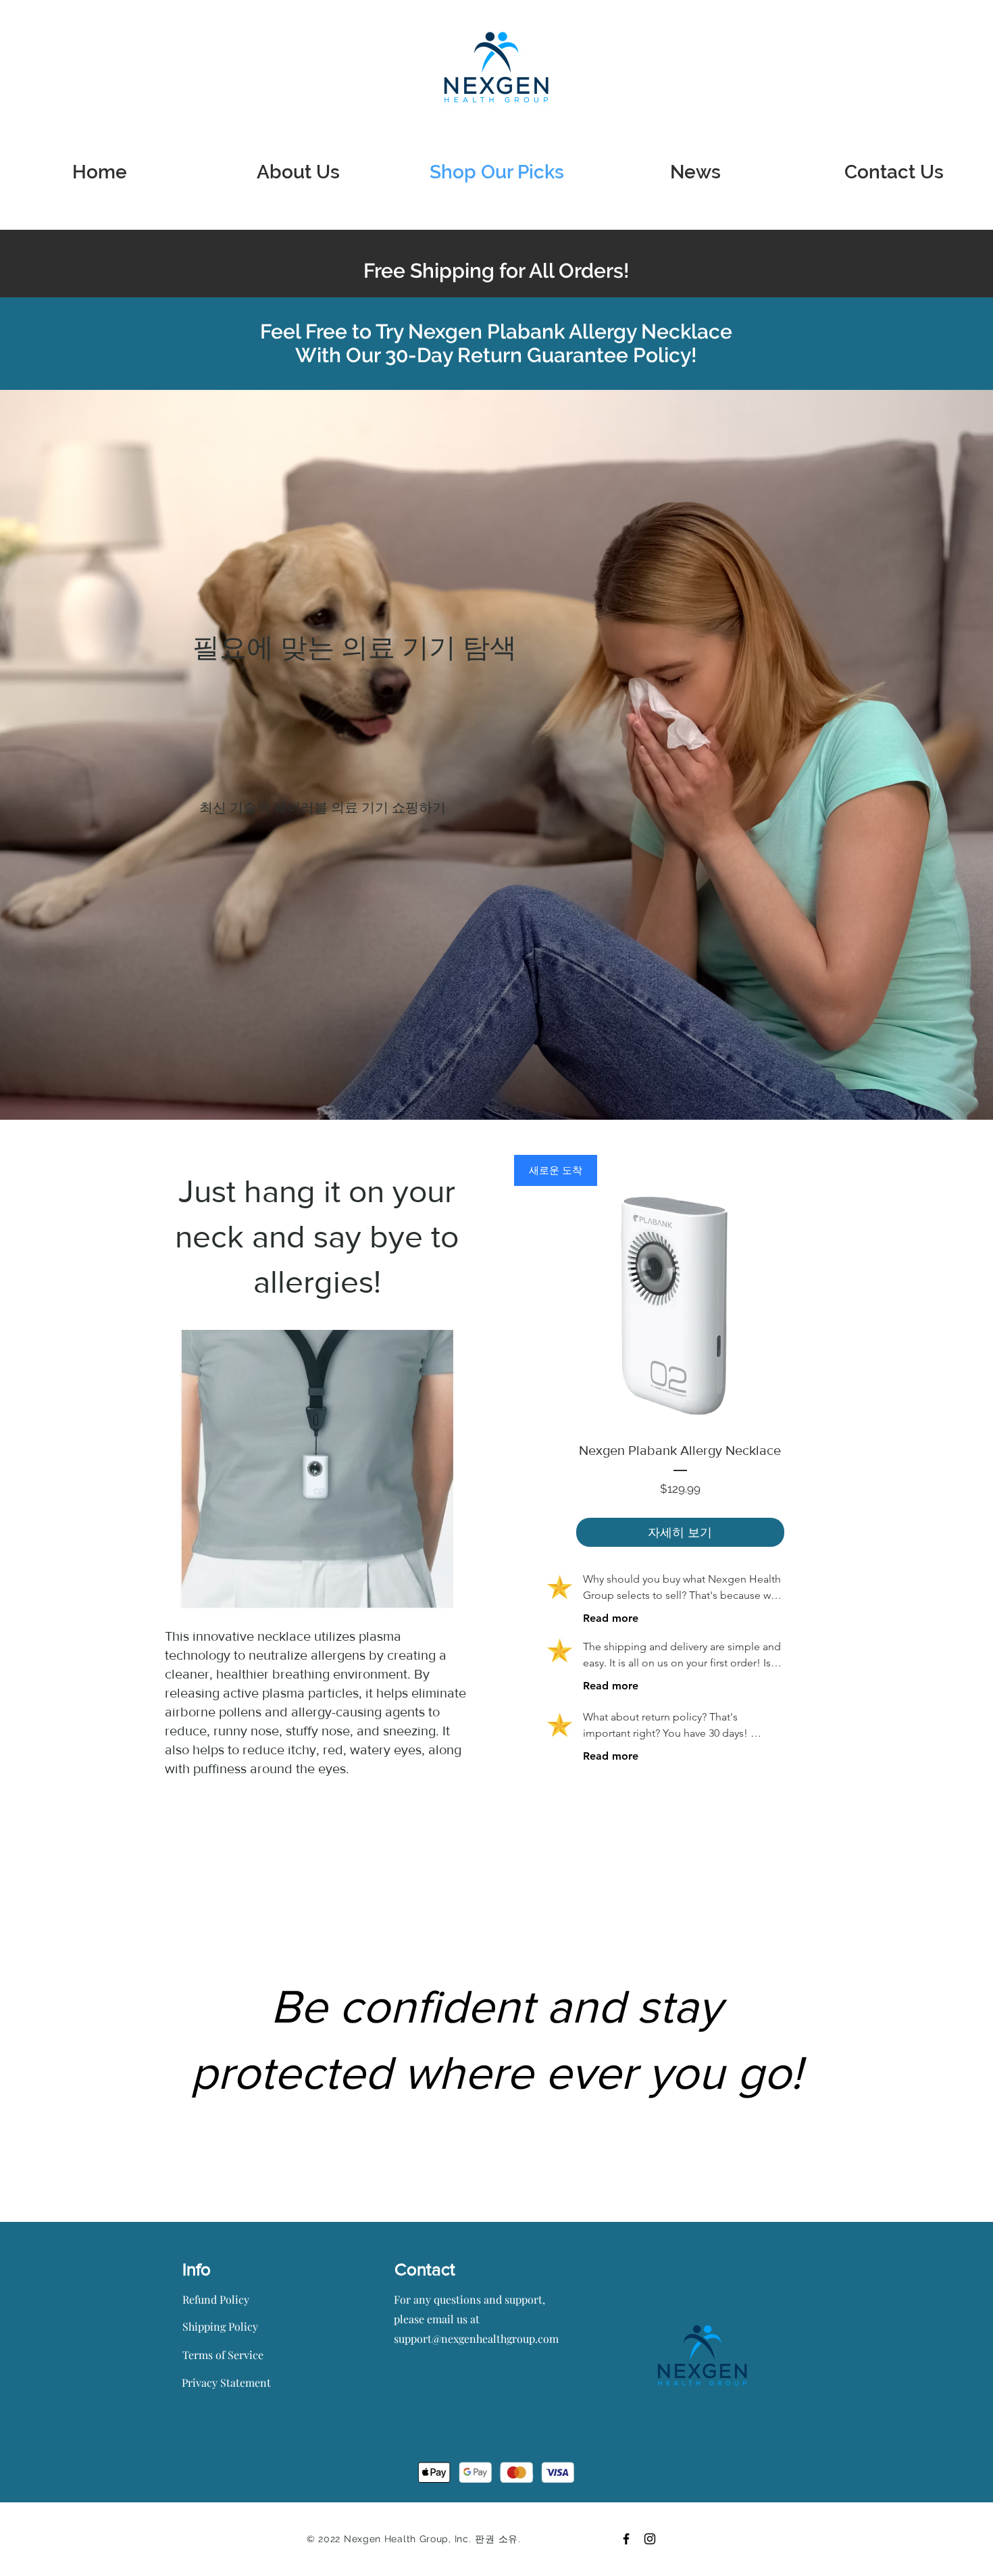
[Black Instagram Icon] (650, 2539)
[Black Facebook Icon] (626, 2539)
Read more (611, 1618)
